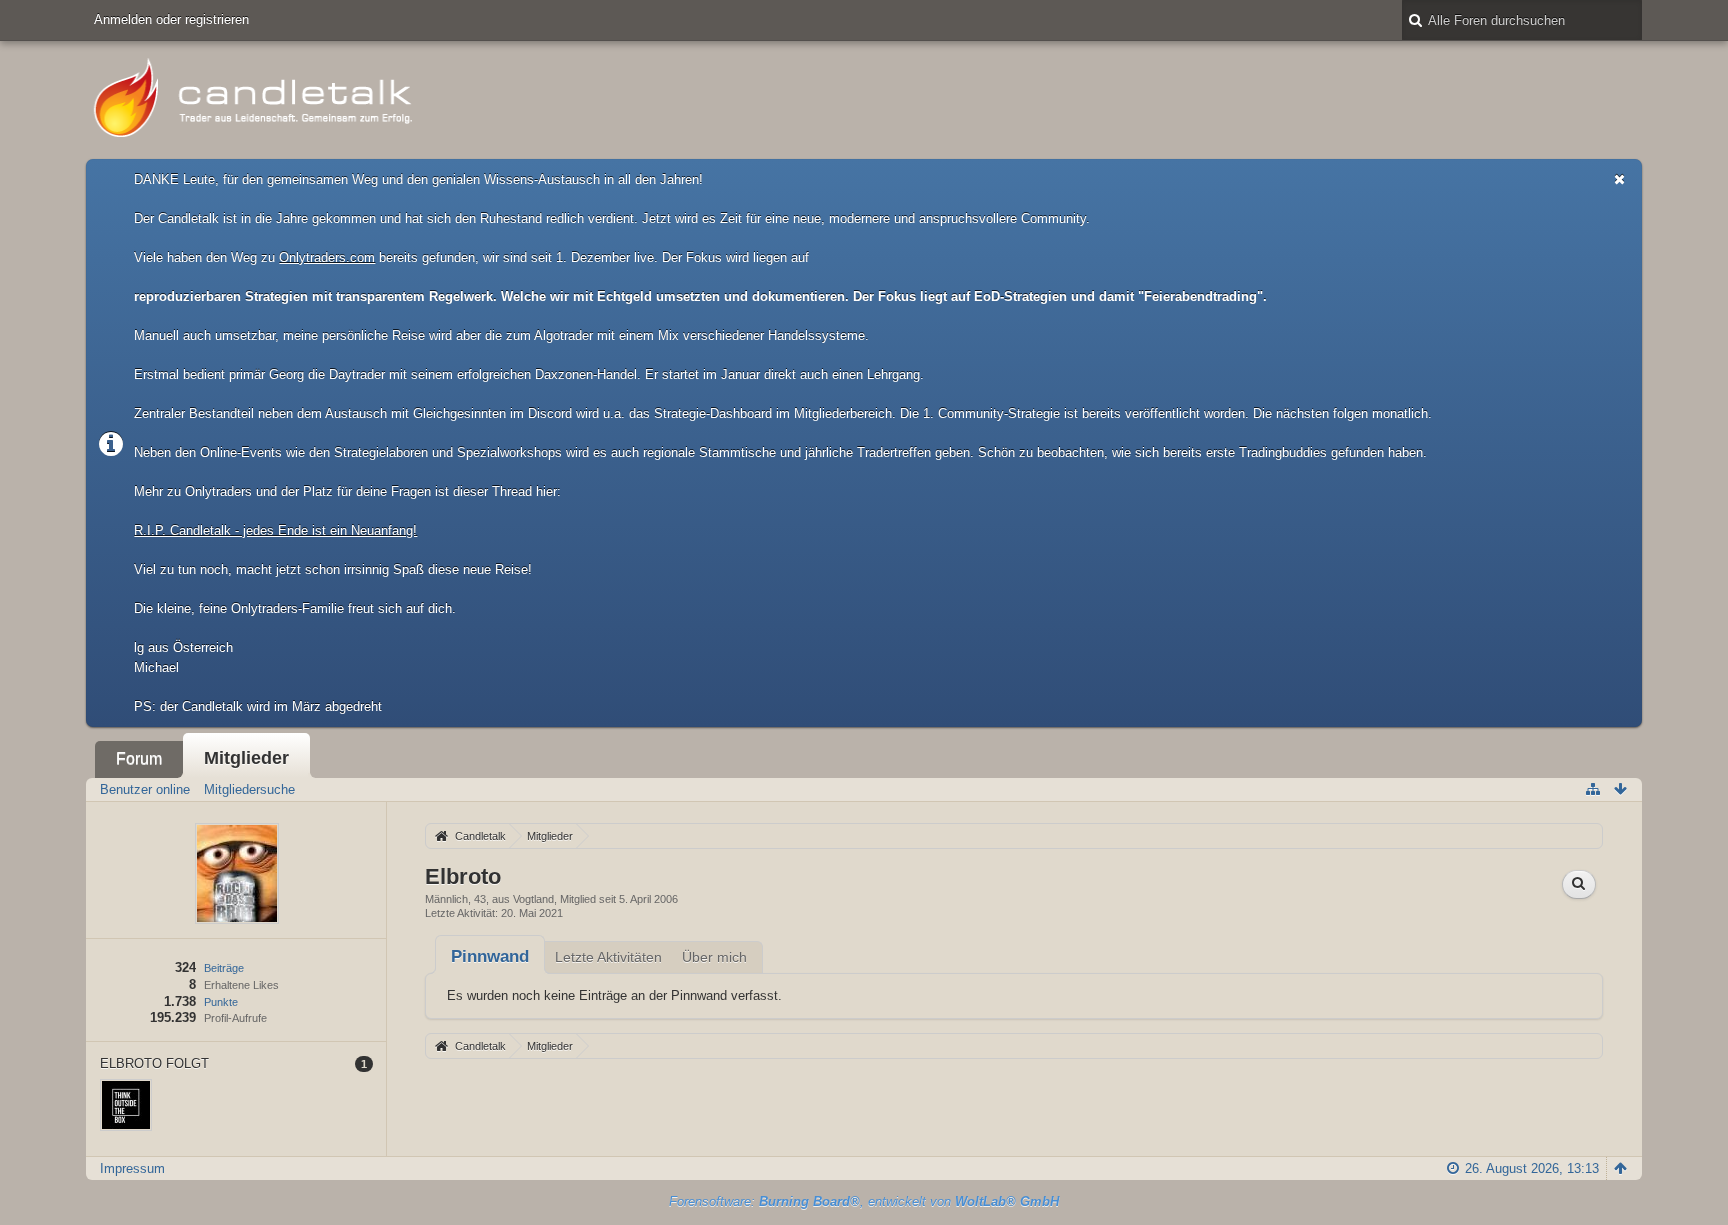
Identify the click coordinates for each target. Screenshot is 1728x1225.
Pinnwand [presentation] (490, 956)
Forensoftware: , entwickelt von (864, 1201)
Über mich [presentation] (714, 957)
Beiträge (224, 968)
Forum (139, 758)
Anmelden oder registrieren (171, 19)
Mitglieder (246, 758)
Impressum (132, 1168)
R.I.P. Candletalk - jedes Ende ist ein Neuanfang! (275, 530)
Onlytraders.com (327, 257)
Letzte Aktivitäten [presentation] (608, 957)
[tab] (490, 956)
